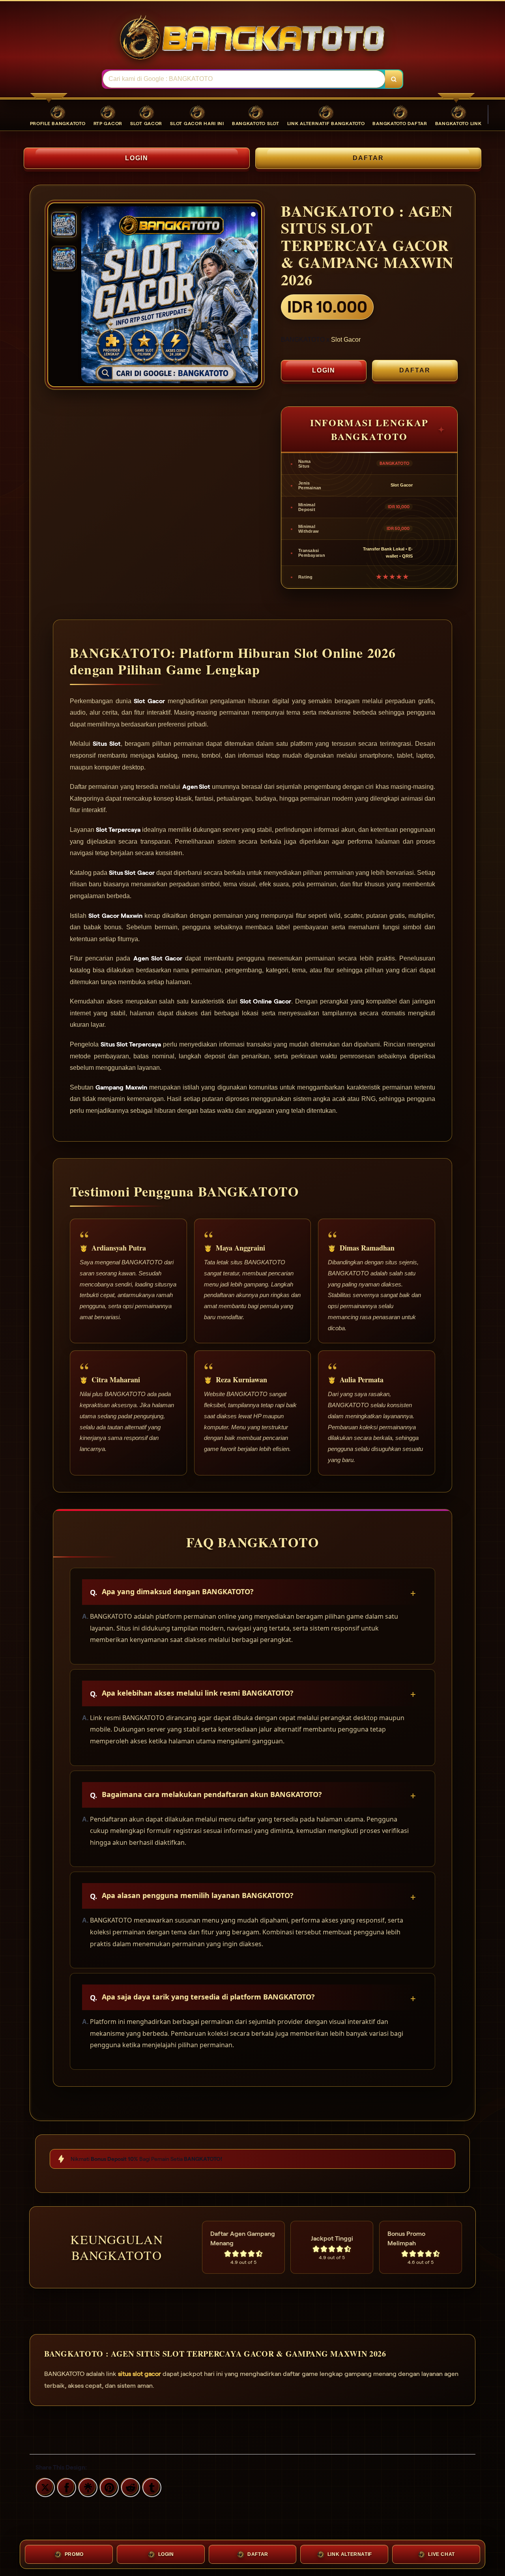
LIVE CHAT (441, 2554)
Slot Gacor (346, 340)
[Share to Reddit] (129, 2486)
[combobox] (244, 79)
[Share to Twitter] (44, 2486)
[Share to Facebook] (65, 2486)
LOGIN (137, 158)
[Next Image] (252, 296)
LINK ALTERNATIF (350, 2554)
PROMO (74, 2554)
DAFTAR (368, 158)
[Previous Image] (88, 296)
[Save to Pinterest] (108, 2486)
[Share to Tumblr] (151, 2486)
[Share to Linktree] (87, 2486)
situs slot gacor (139, 2374)
